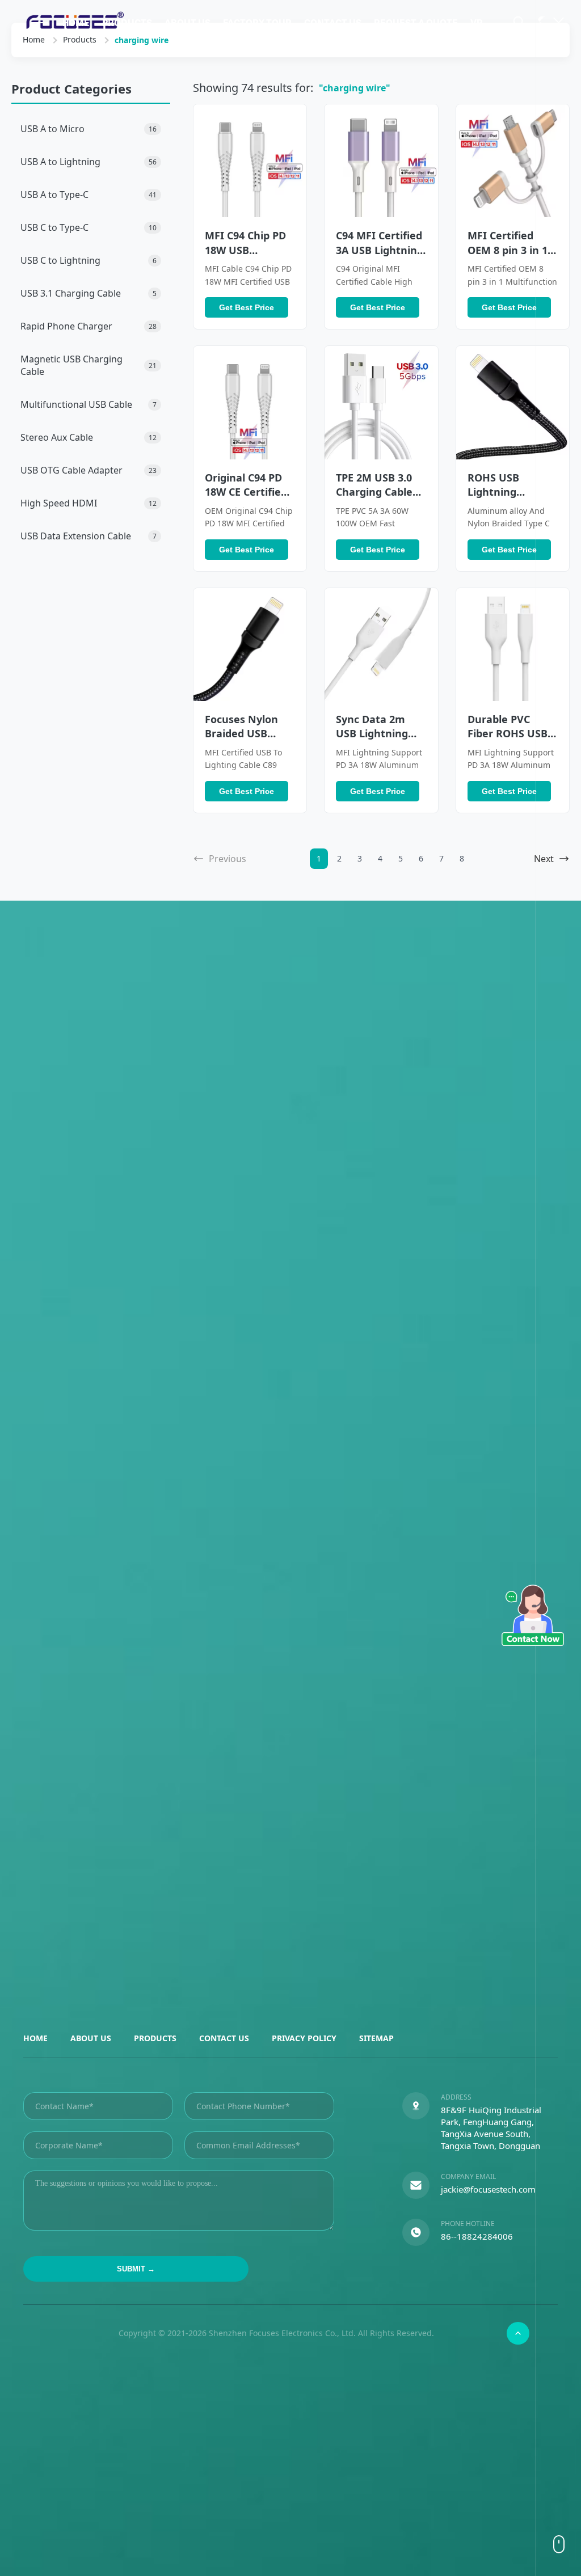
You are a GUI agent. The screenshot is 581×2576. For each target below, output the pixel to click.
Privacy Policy (304, 2038)
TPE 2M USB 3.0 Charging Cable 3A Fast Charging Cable (379, 499)
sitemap (376, 2038)
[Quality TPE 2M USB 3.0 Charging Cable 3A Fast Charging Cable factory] (381, 402)
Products (127, 23)
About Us (188, 23)
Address (456, 2097)
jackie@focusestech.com (488, 2189)
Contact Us (333, 23)
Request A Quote (416, 23)
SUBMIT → (136, 2269)
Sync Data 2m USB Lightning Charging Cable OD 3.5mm (374, 741)
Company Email (468, 2176)
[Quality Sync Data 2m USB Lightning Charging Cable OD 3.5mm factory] (381, 645)
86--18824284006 (477, 2236)
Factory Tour (257, 23)
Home (76, 23)
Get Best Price (247, 307)
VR (477, 23)
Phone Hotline (468, 2224)
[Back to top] (518, 2333)
